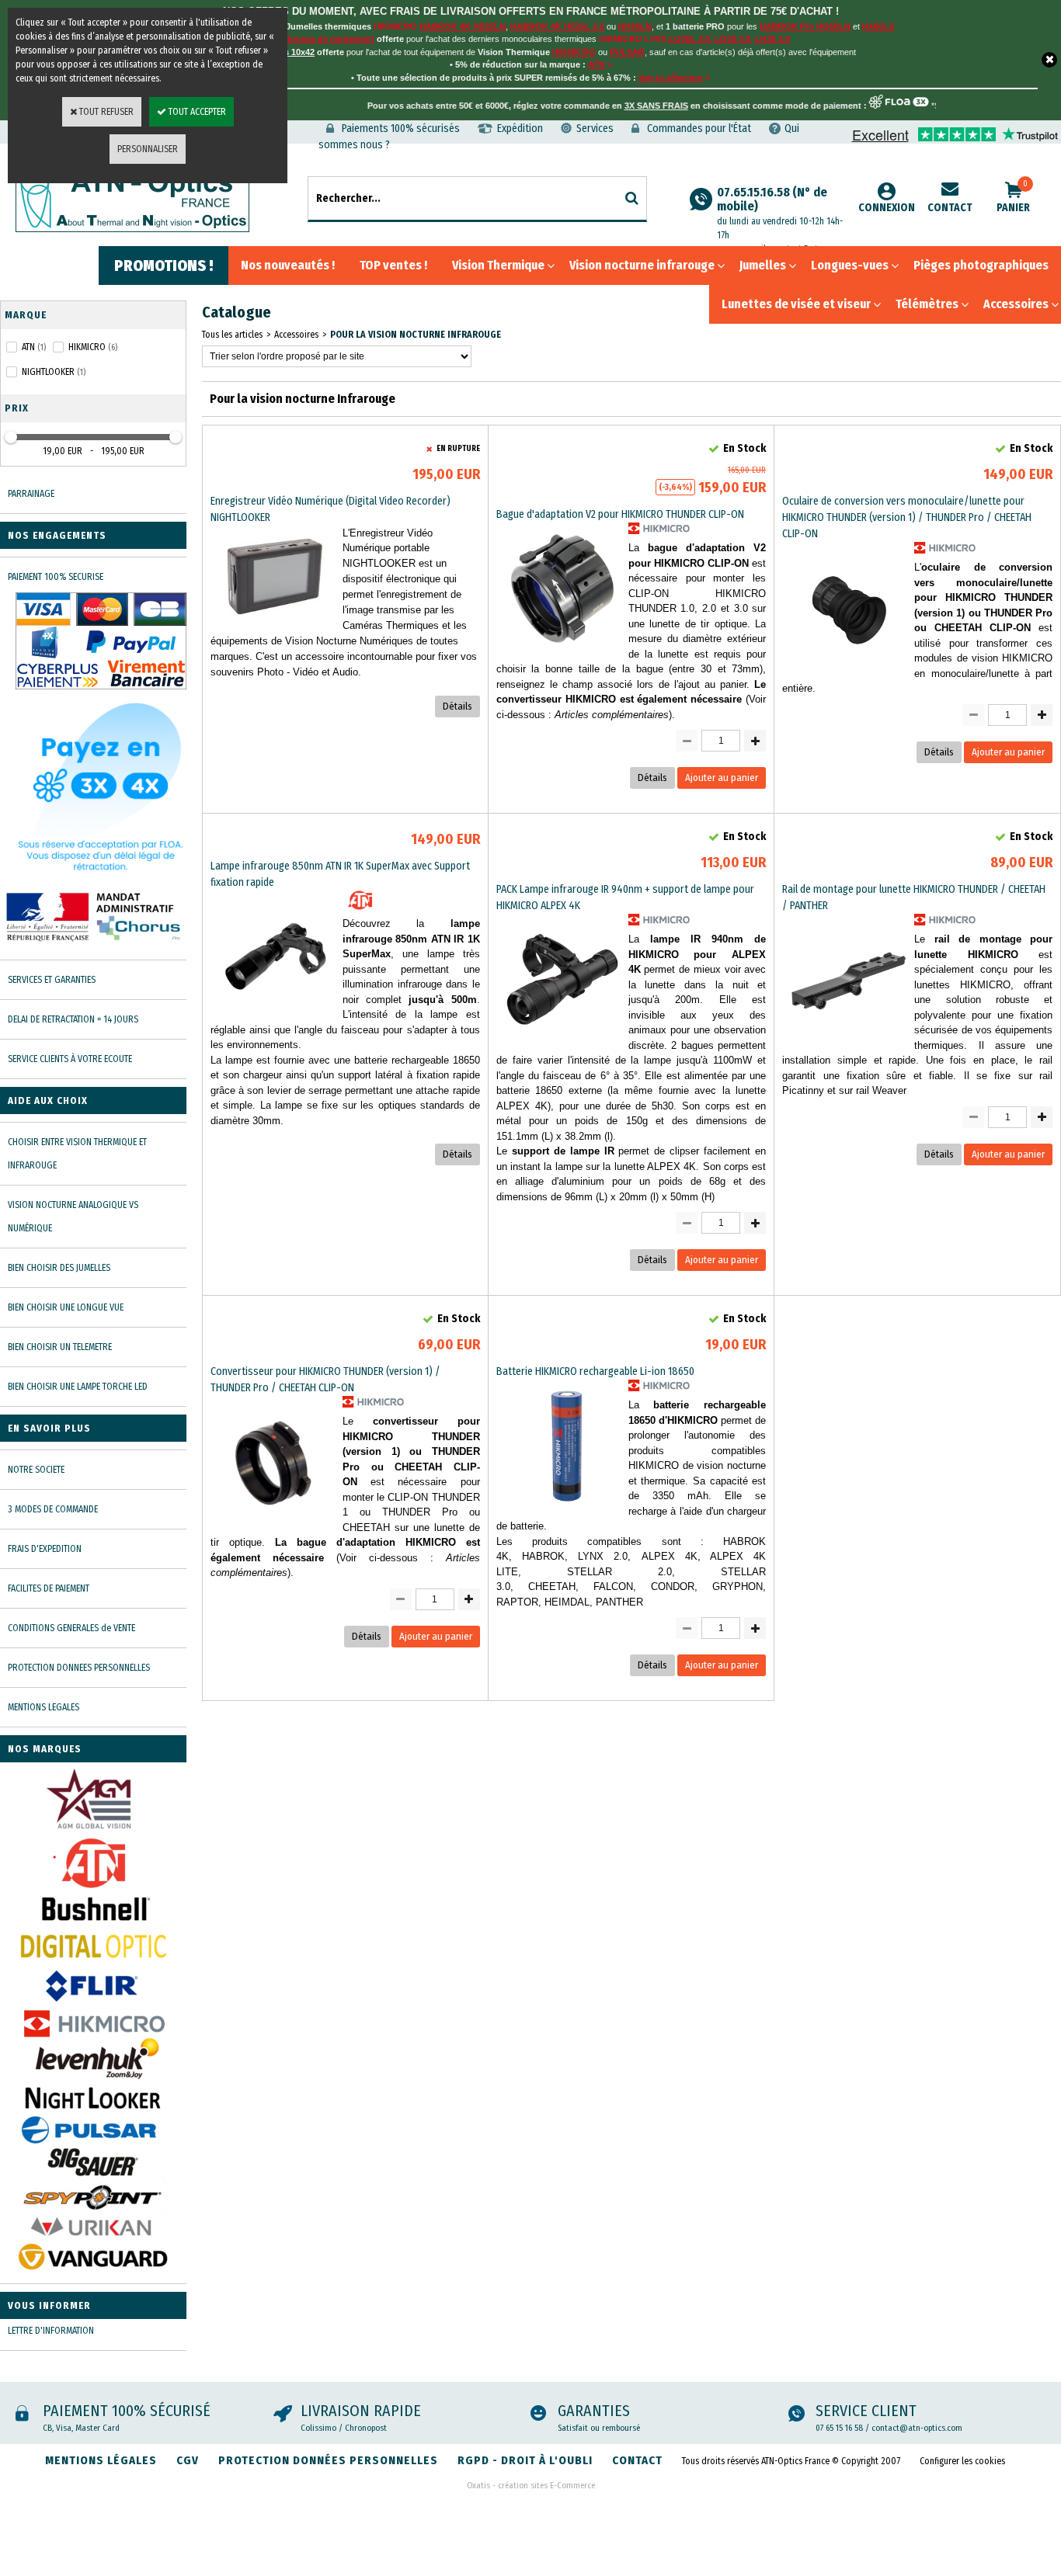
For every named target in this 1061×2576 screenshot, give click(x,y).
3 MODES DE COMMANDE (53, 1509)
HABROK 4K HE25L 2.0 (557, 26)
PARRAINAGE (31, 494)
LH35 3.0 (772, 39)
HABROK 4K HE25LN (463, 26)
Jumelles (763, 265)
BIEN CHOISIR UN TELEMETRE (60, 1347)
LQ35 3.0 (732, 39)
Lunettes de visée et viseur (796, 304)
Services (595, 128)
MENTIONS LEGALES (43, 1707)
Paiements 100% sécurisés (401, 128)
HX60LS (878, 26)
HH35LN (635, 26)
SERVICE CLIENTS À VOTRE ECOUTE (70, 1059)
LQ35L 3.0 (689, 39)
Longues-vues (850, 265)
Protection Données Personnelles (328, 2460)
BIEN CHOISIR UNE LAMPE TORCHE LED (78, 1387)
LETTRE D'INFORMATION (51, 2331)
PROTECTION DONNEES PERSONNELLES (79, 1668)
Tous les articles (232, 335)
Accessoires (1016, 304)
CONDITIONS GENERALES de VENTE (71, 1628)
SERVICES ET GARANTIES (52, 980)
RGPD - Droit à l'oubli (525, 2460)
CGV (188, 2460)
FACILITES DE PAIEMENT (49, 1588)
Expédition (520, 128)
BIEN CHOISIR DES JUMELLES (59, 1268)
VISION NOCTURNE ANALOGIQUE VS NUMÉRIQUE (73, 1217)
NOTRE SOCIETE (36, 1470)
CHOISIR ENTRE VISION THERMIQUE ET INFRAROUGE (77, 1154)
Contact (950, 208)
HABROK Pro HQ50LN (805, 26)
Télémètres (927, 304)
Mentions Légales (101, 2460)
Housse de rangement (329, 39)
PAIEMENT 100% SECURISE (56, 577)
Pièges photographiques (981, 265)
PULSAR (627, 52)
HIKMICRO (574, 52)
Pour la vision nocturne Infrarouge (416, 335)
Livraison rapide (361, 2411)
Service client (866, 2411)
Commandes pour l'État (699, 128)
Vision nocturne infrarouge (642, 265)
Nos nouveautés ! (288, 265)
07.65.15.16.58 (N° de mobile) (780, 213)
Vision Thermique (498, 265)
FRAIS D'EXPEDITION (45, 1549)
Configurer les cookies (962, 2461)
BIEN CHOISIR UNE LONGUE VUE (66, 1307)
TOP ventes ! (393, 265)
